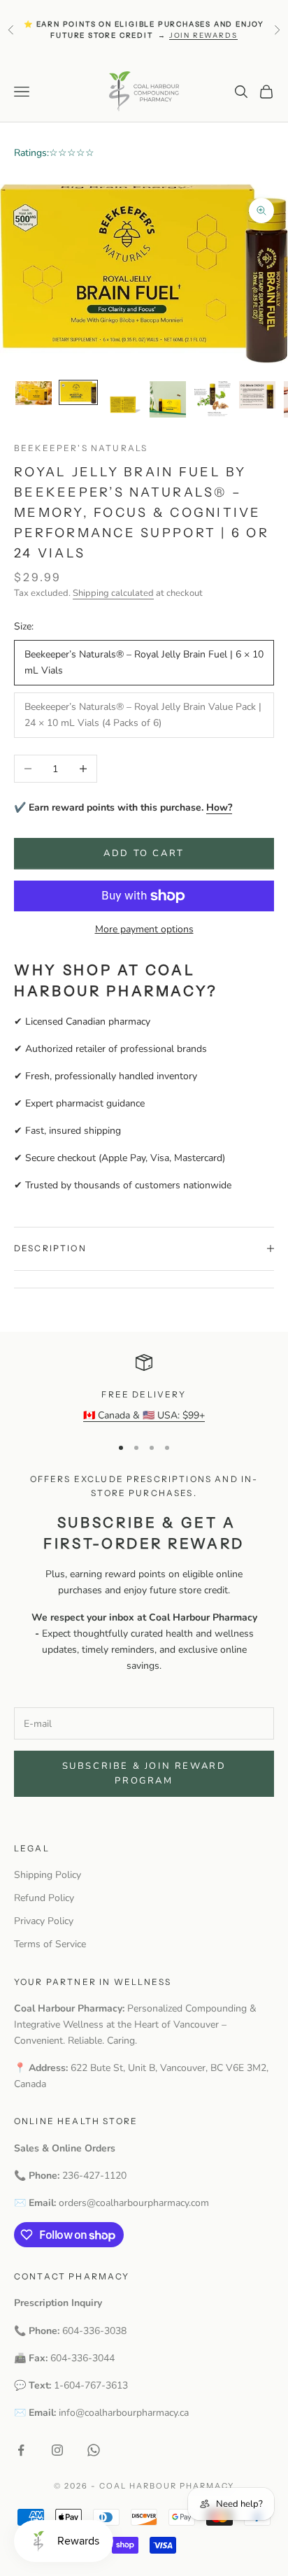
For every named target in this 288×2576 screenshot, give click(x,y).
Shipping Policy (48, 1875)
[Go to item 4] (168, 399)
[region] (144, 1389)
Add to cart (144, 853)
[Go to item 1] (34, 393)
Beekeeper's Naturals (81, 448)
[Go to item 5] (213, 399)
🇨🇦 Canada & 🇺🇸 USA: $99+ (144, 1415)
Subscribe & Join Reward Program (144, 1773)
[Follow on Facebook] (21, 2450)
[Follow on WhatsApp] (94, 2450)
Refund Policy (44, 1898)
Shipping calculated (113, 593)
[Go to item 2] (78, 392)
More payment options (144, 929)
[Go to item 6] (257, 395)
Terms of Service (50, 1944)
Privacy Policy (44, 1921)
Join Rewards (203, 35)
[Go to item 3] (123, 399)
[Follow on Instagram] (57, 2450)
